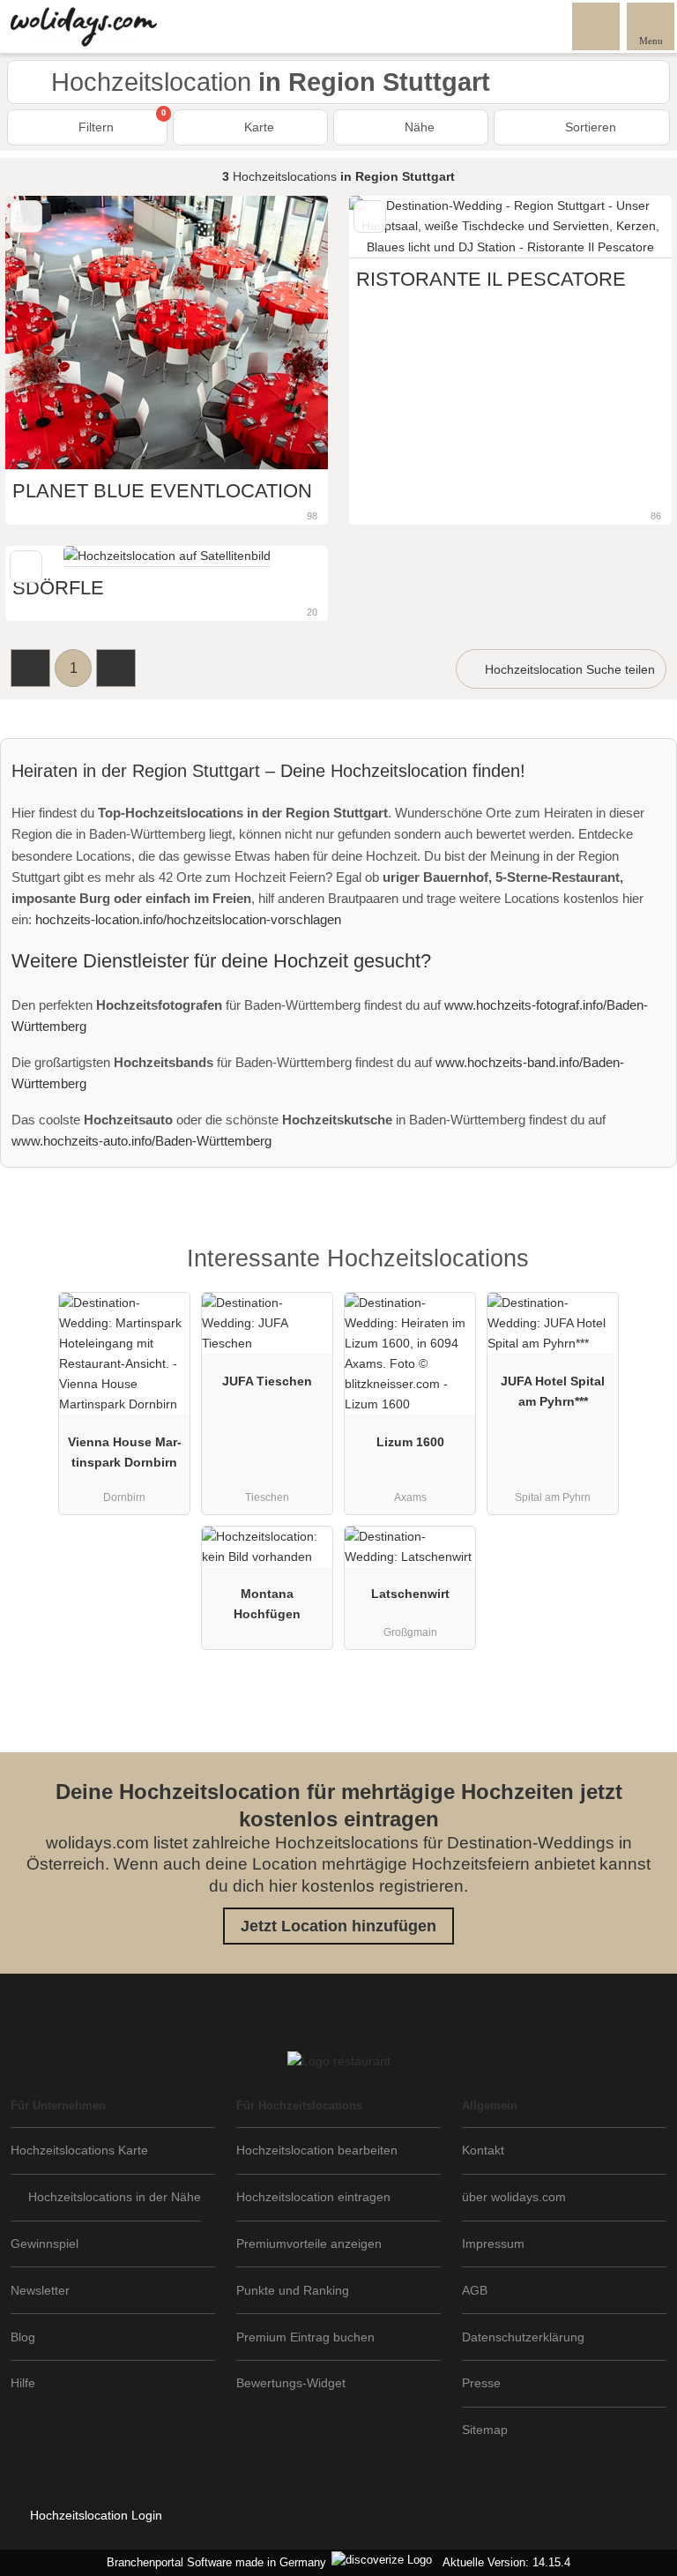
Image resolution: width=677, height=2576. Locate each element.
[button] (30, 668)
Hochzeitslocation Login (94, 2515)
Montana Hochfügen (267, 1604)
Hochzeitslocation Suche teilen (568, 669)
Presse (481, 2383)
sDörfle (58, 588)
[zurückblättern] (393, 227)
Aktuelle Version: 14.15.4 (506, 2562)
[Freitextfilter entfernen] (597, 26)
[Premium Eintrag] (641, 1274)
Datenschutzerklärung (523, 2337)
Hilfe (23, 2383)
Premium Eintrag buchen (305, 2337)
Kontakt (483, 2150)
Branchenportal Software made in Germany (213, 2562)
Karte (257, 127)
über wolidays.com (514, 2197)
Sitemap (485, 2430)
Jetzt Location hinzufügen (338, 1926)
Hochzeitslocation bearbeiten (317, 2150)
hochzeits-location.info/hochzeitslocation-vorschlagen (188, 919)
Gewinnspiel (45, 2244)
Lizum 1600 (410, 1442)
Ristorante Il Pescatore (491, 279)
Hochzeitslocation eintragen (313, 2197)
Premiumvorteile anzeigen (309, 2244)
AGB (475, 2290)
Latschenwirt (410, 1594)
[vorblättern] (628, 227)
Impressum (493, 2244)
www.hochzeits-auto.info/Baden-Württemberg (141, 1141)
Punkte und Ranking (293, 2290)
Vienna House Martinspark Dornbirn (125, 1452)
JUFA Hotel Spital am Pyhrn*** (553, 1391)
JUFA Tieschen (267, 1381)
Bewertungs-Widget (291, 2383)
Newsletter (40, 2290)
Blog (23, 2337)
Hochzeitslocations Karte (79, 2150)
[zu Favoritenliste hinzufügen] (26, 217)
